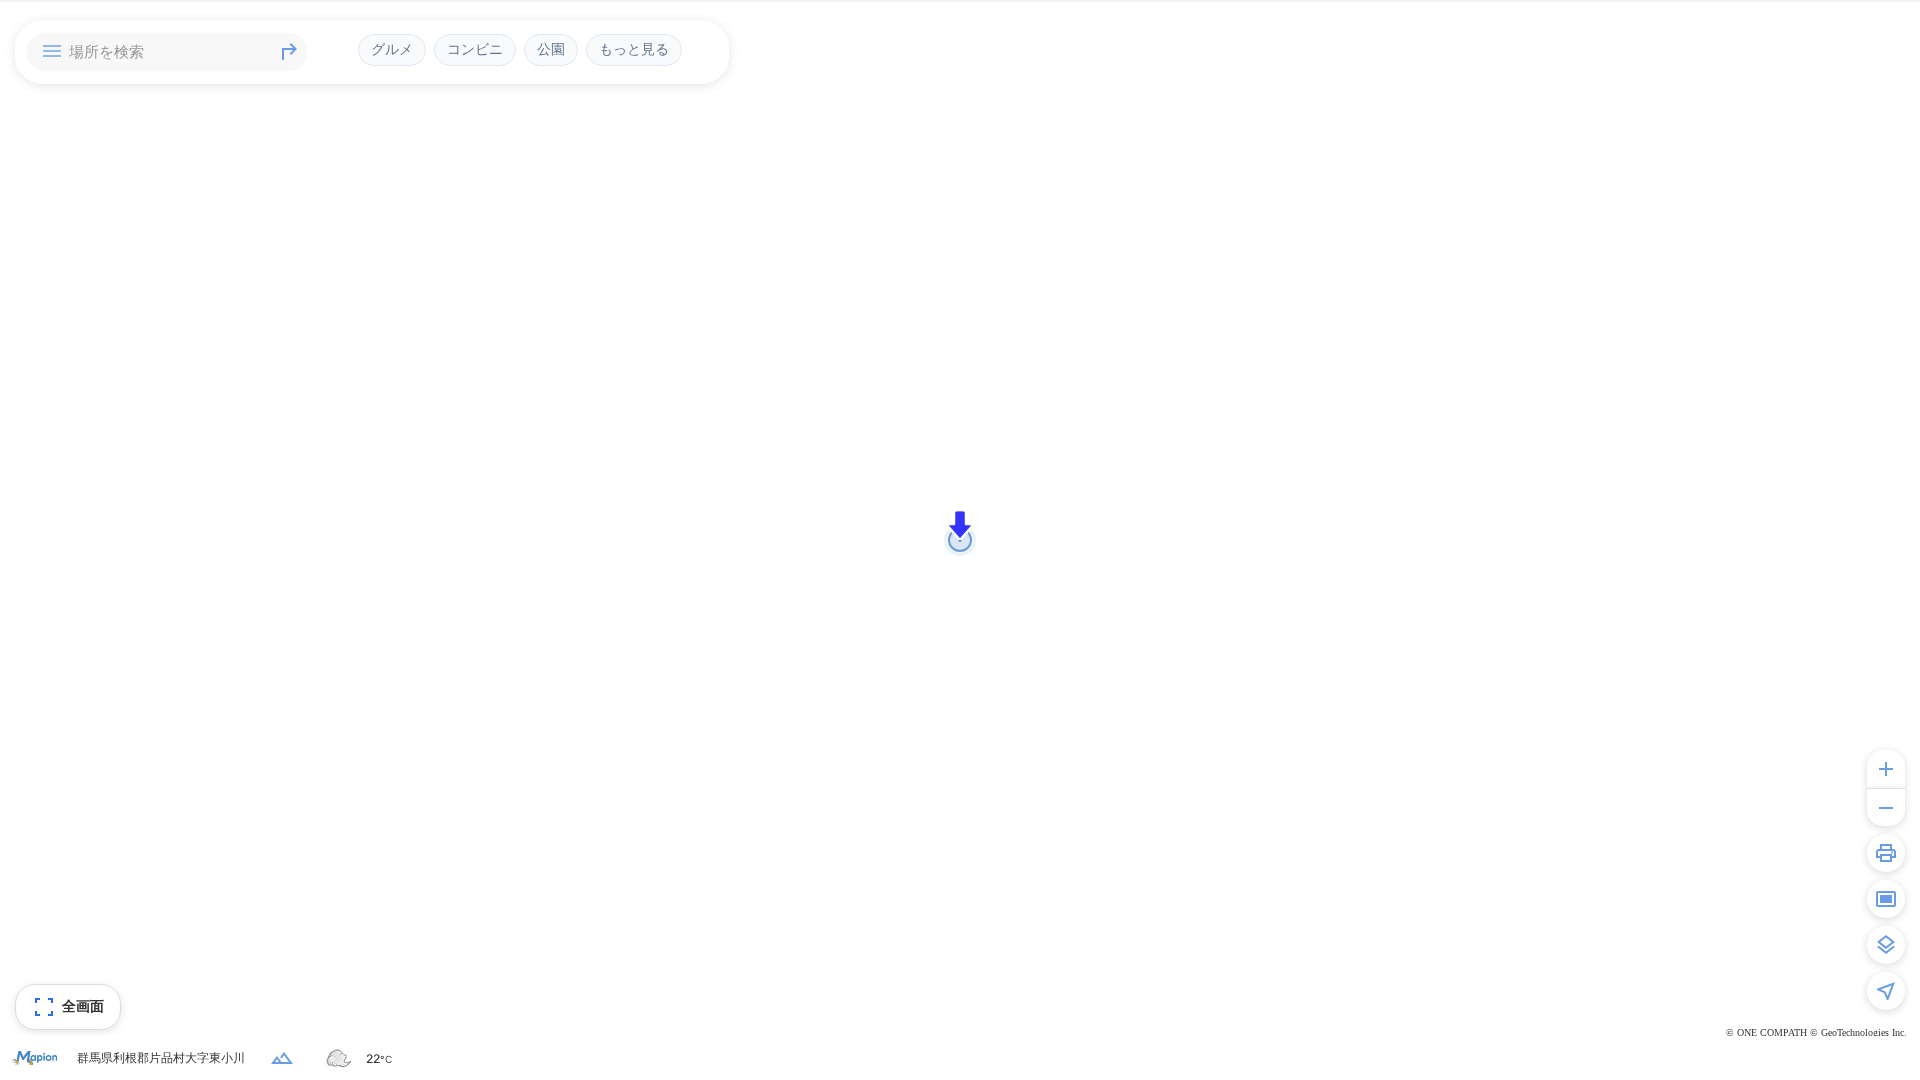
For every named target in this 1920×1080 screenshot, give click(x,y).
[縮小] (1886, 807)
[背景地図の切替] (1886, 945)
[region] (960, 540)
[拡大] (1886, 769)
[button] (960, 525)
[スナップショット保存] (1886, 899)
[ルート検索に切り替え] (289, 52)
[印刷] (1886, 853)
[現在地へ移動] (1886, 991)
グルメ (392, 49)
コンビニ (475, 49)
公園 (551, 49)
